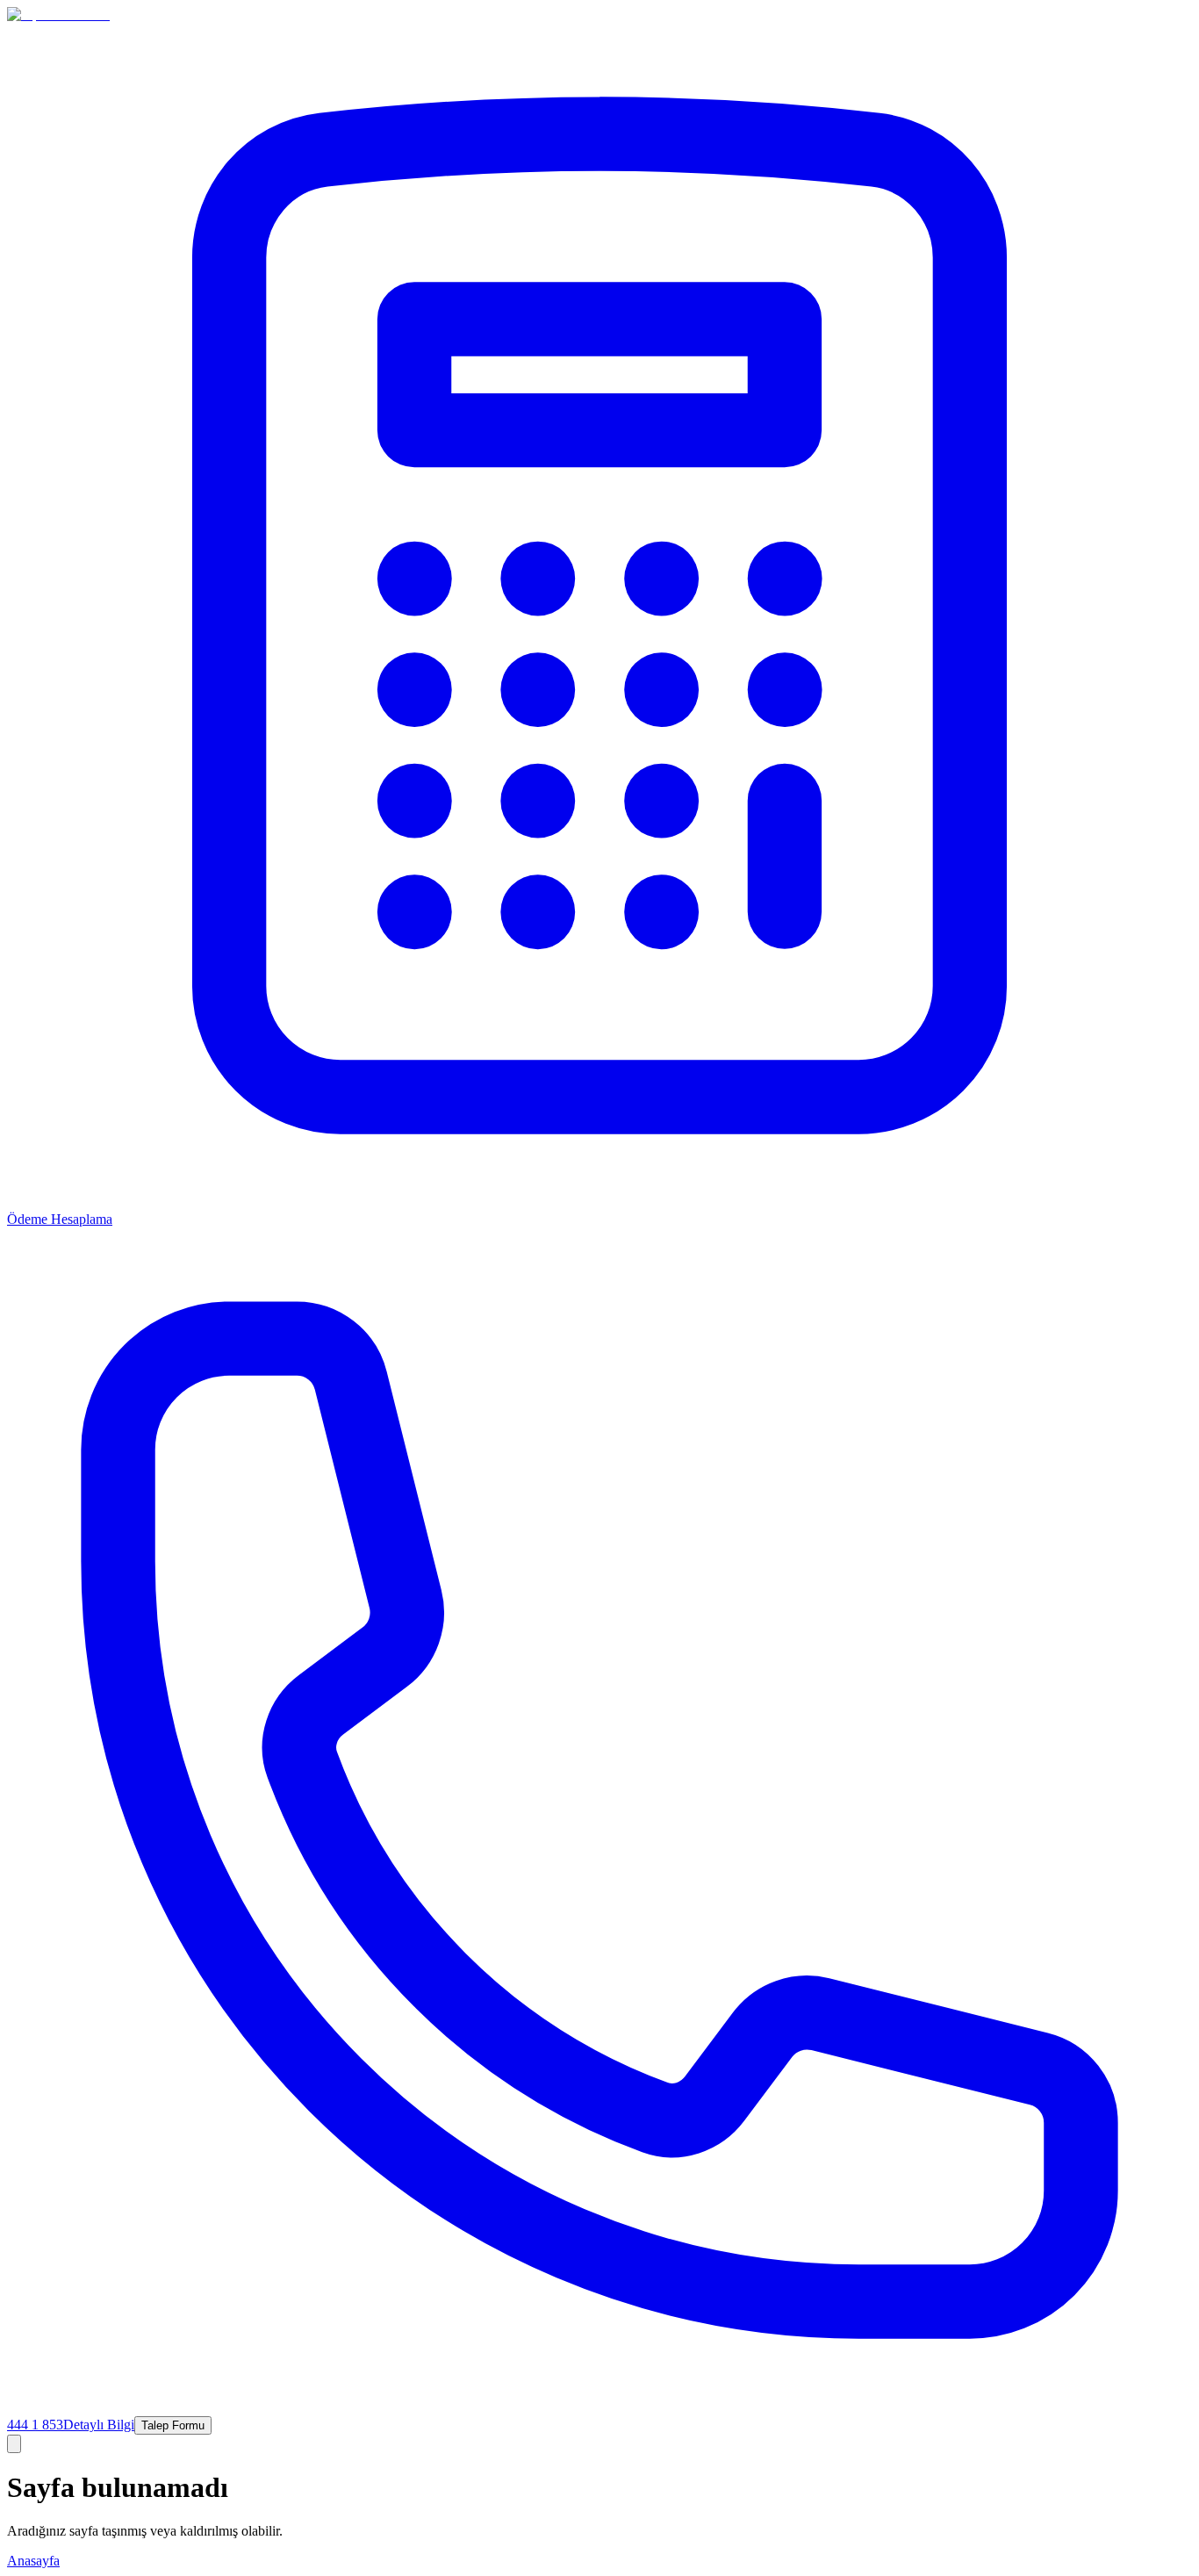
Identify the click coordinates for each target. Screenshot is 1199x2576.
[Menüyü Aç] (14, 2444)
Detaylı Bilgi (99, 2425)
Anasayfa (33, 2561)
